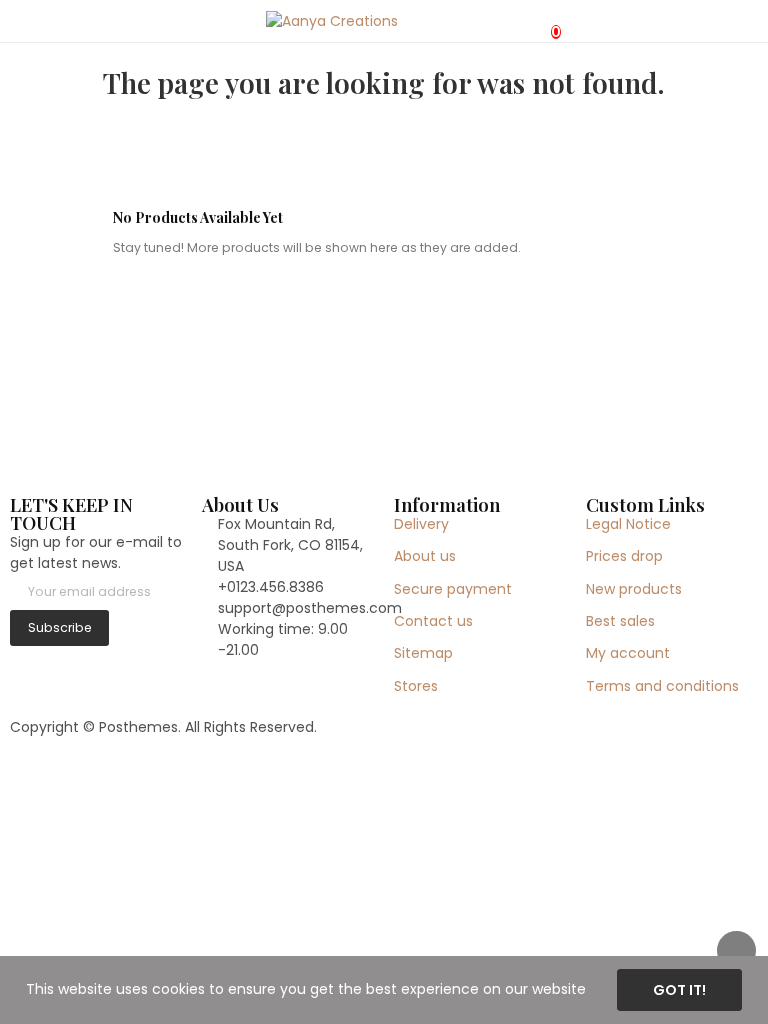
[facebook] (15, 662)
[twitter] (36, 662)
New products (634, 589)
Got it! (679, 990)
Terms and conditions (662, 686)
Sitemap (423, 653)
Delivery (421, 524)
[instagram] (57, 662)
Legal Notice (628, 524)
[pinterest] (78, 662)
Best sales (620, 621)
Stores (416, 686)
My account (628, 653)
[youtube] (99, 662)
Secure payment (453, 589)
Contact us (433, 621)
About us (425, 556)
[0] (538, 21)
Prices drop (624, 556)
